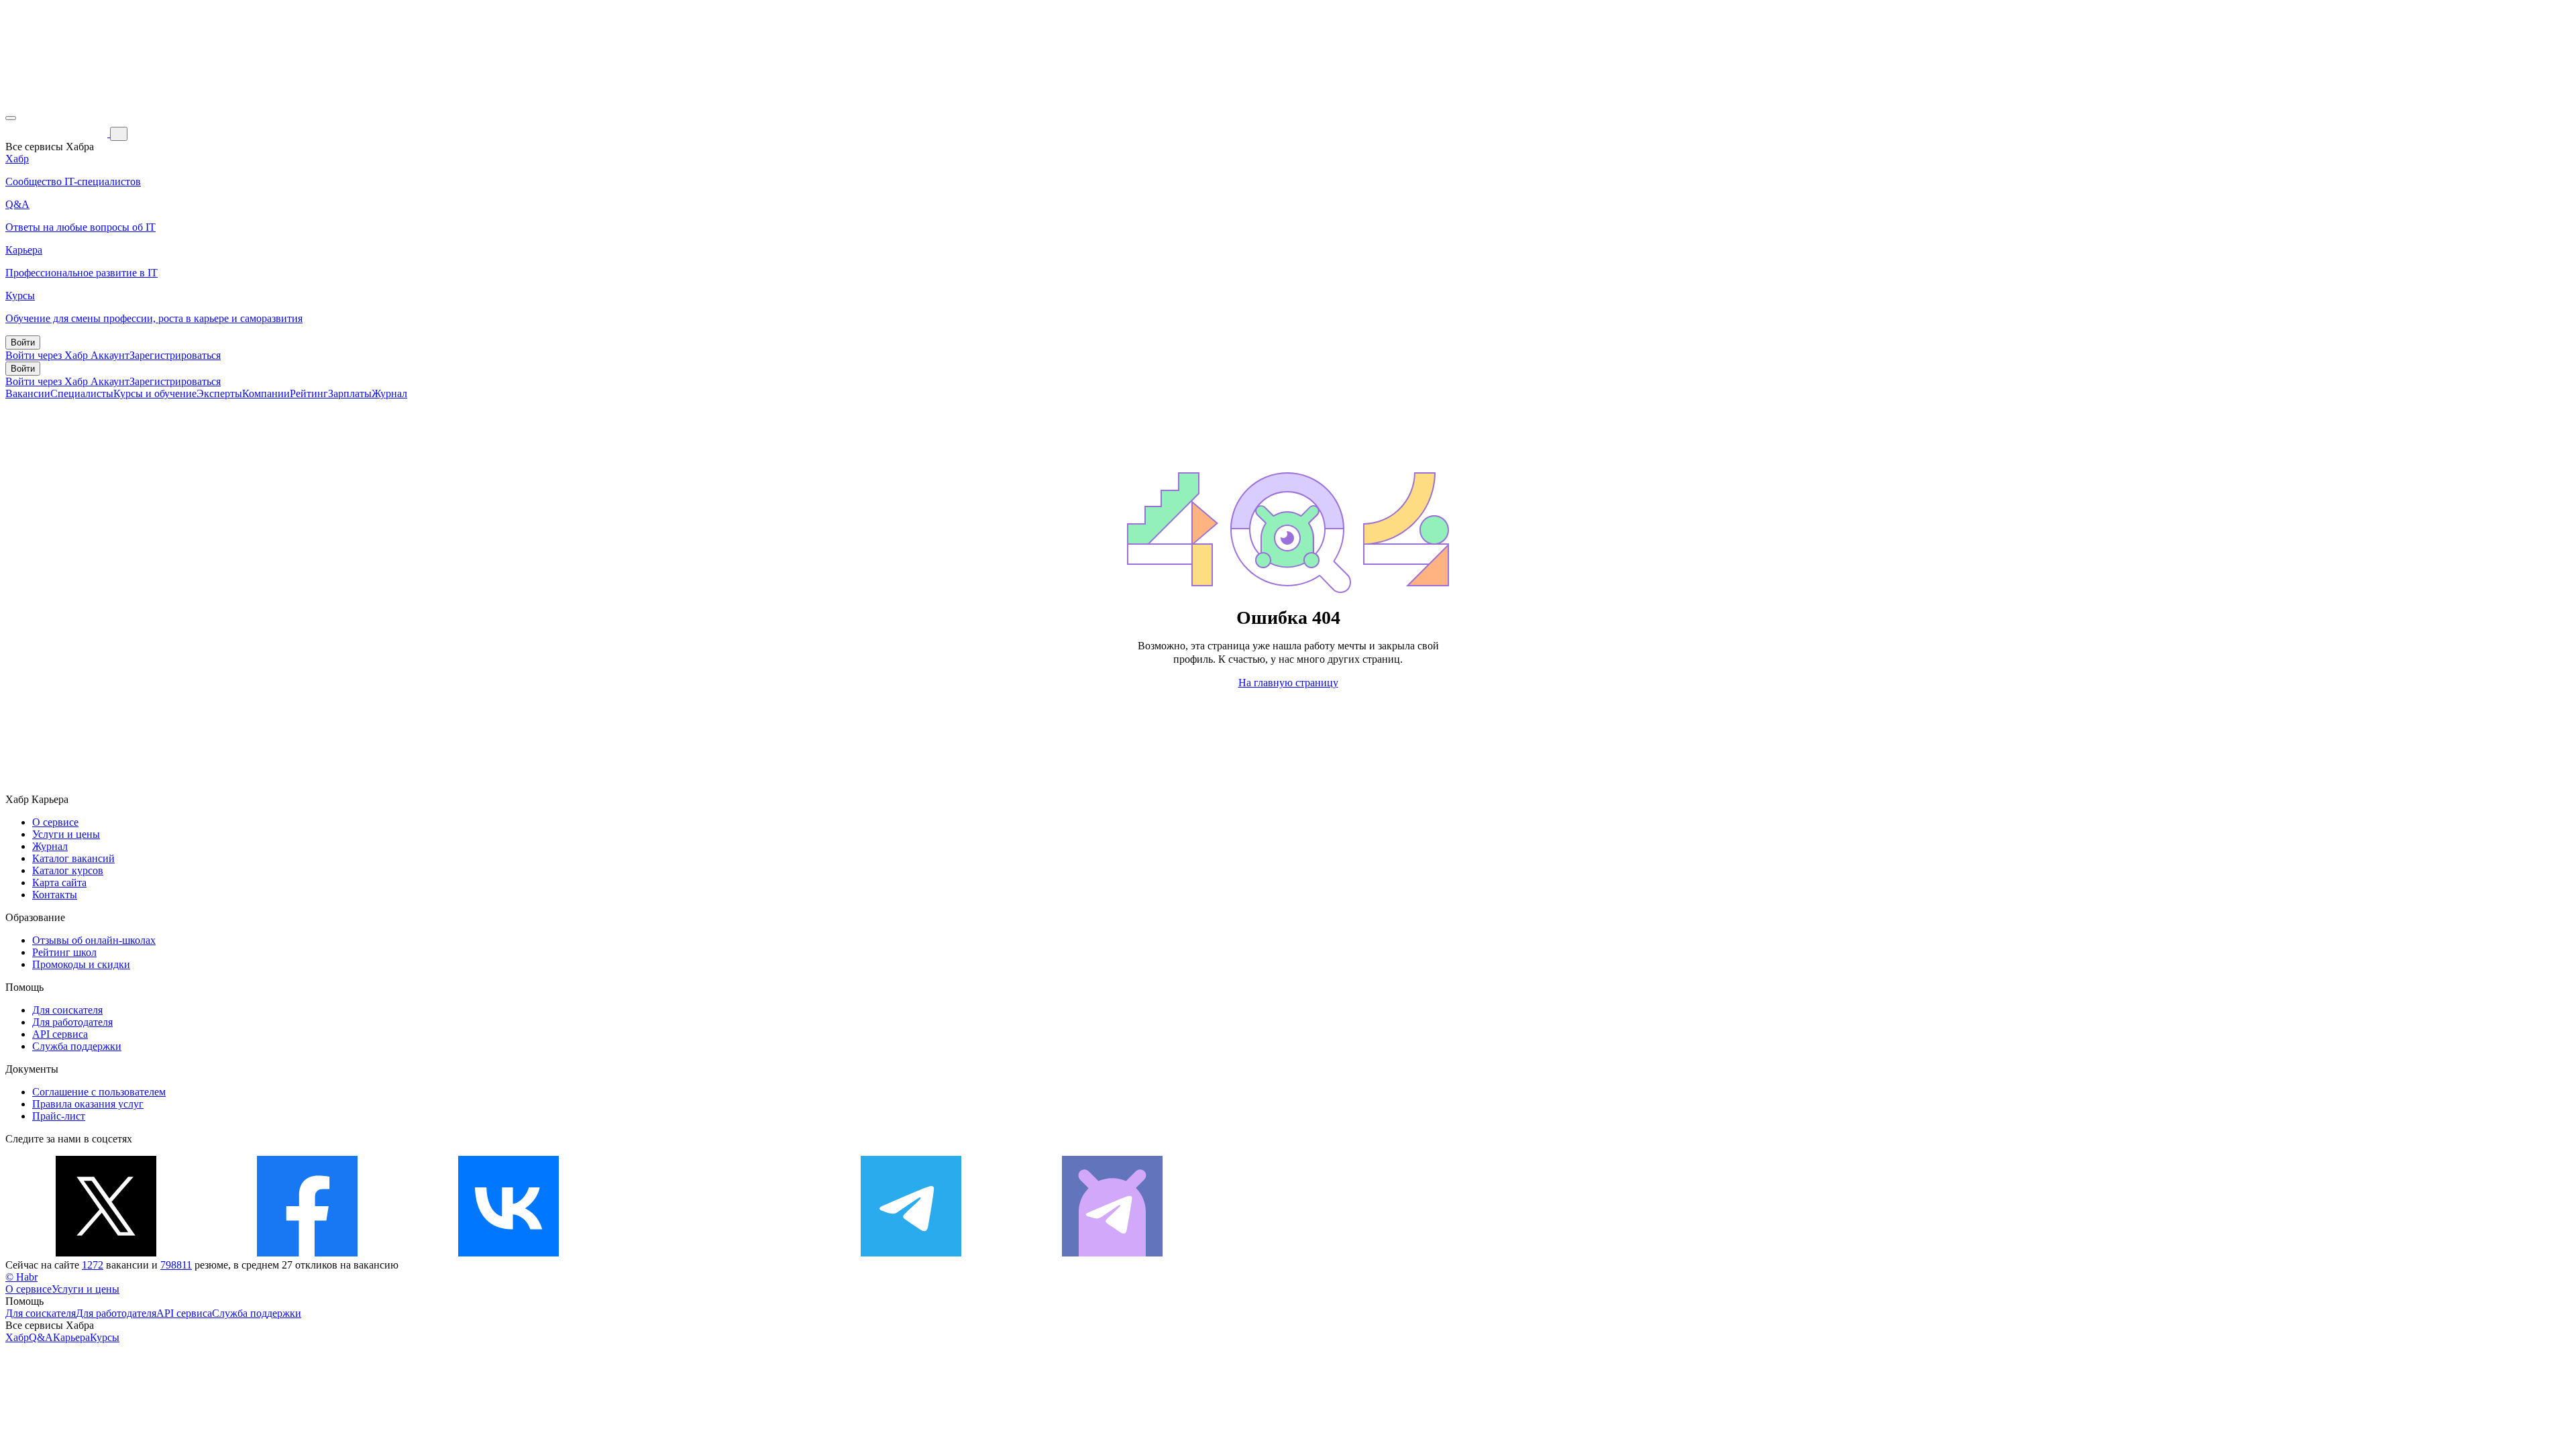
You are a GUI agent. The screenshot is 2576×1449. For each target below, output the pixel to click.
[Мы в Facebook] (307, 1253)
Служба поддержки (77, 1046)
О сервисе (55, 822)
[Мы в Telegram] (911, 1253)
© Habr (21, 1277)
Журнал (389, 393)
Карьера (71, 1337)
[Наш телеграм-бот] (1112, 1253)
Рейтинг (309, 393)
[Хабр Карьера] (58, 133)
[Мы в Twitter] (106, 1253)
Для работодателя (72, 1022)
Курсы (105, 1337)
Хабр (17, 1337)
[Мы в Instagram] (710, 1253)
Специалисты (82, 393)
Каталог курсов (68, 870)
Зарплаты (350, 393)
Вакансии (28, 393)
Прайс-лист (59, 1116)
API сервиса (60, 1034)
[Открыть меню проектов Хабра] (11, 118)
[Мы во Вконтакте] (508, 1253)
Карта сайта (59, 882)
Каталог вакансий (73, 858)
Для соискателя (67, 1010)
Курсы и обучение (155, 393)
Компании (266, 393)
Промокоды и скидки (81, 964)
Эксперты (219, 393)
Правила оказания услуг (88, 1104)
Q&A (41, 1337)
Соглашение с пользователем (99, 1092)
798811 (176, 1265)
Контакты (55, 895)
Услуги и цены (66, 834)
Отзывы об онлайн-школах (94, 940)
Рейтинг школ (64, 952)
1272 (93, 1265)
